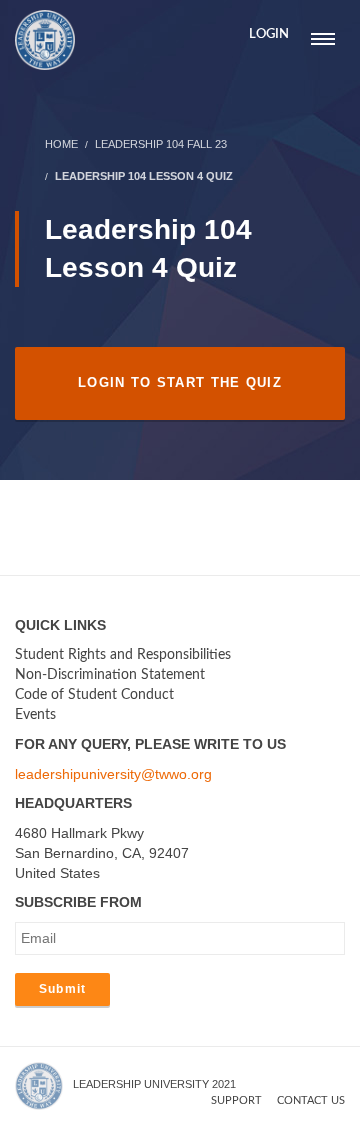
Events (35, 715)
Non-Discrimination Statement (110, 675)
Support (236, 1100)
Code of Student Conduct (94, 695)
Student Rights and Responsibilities (123, 655)
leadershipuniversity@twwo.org (113, 774)
